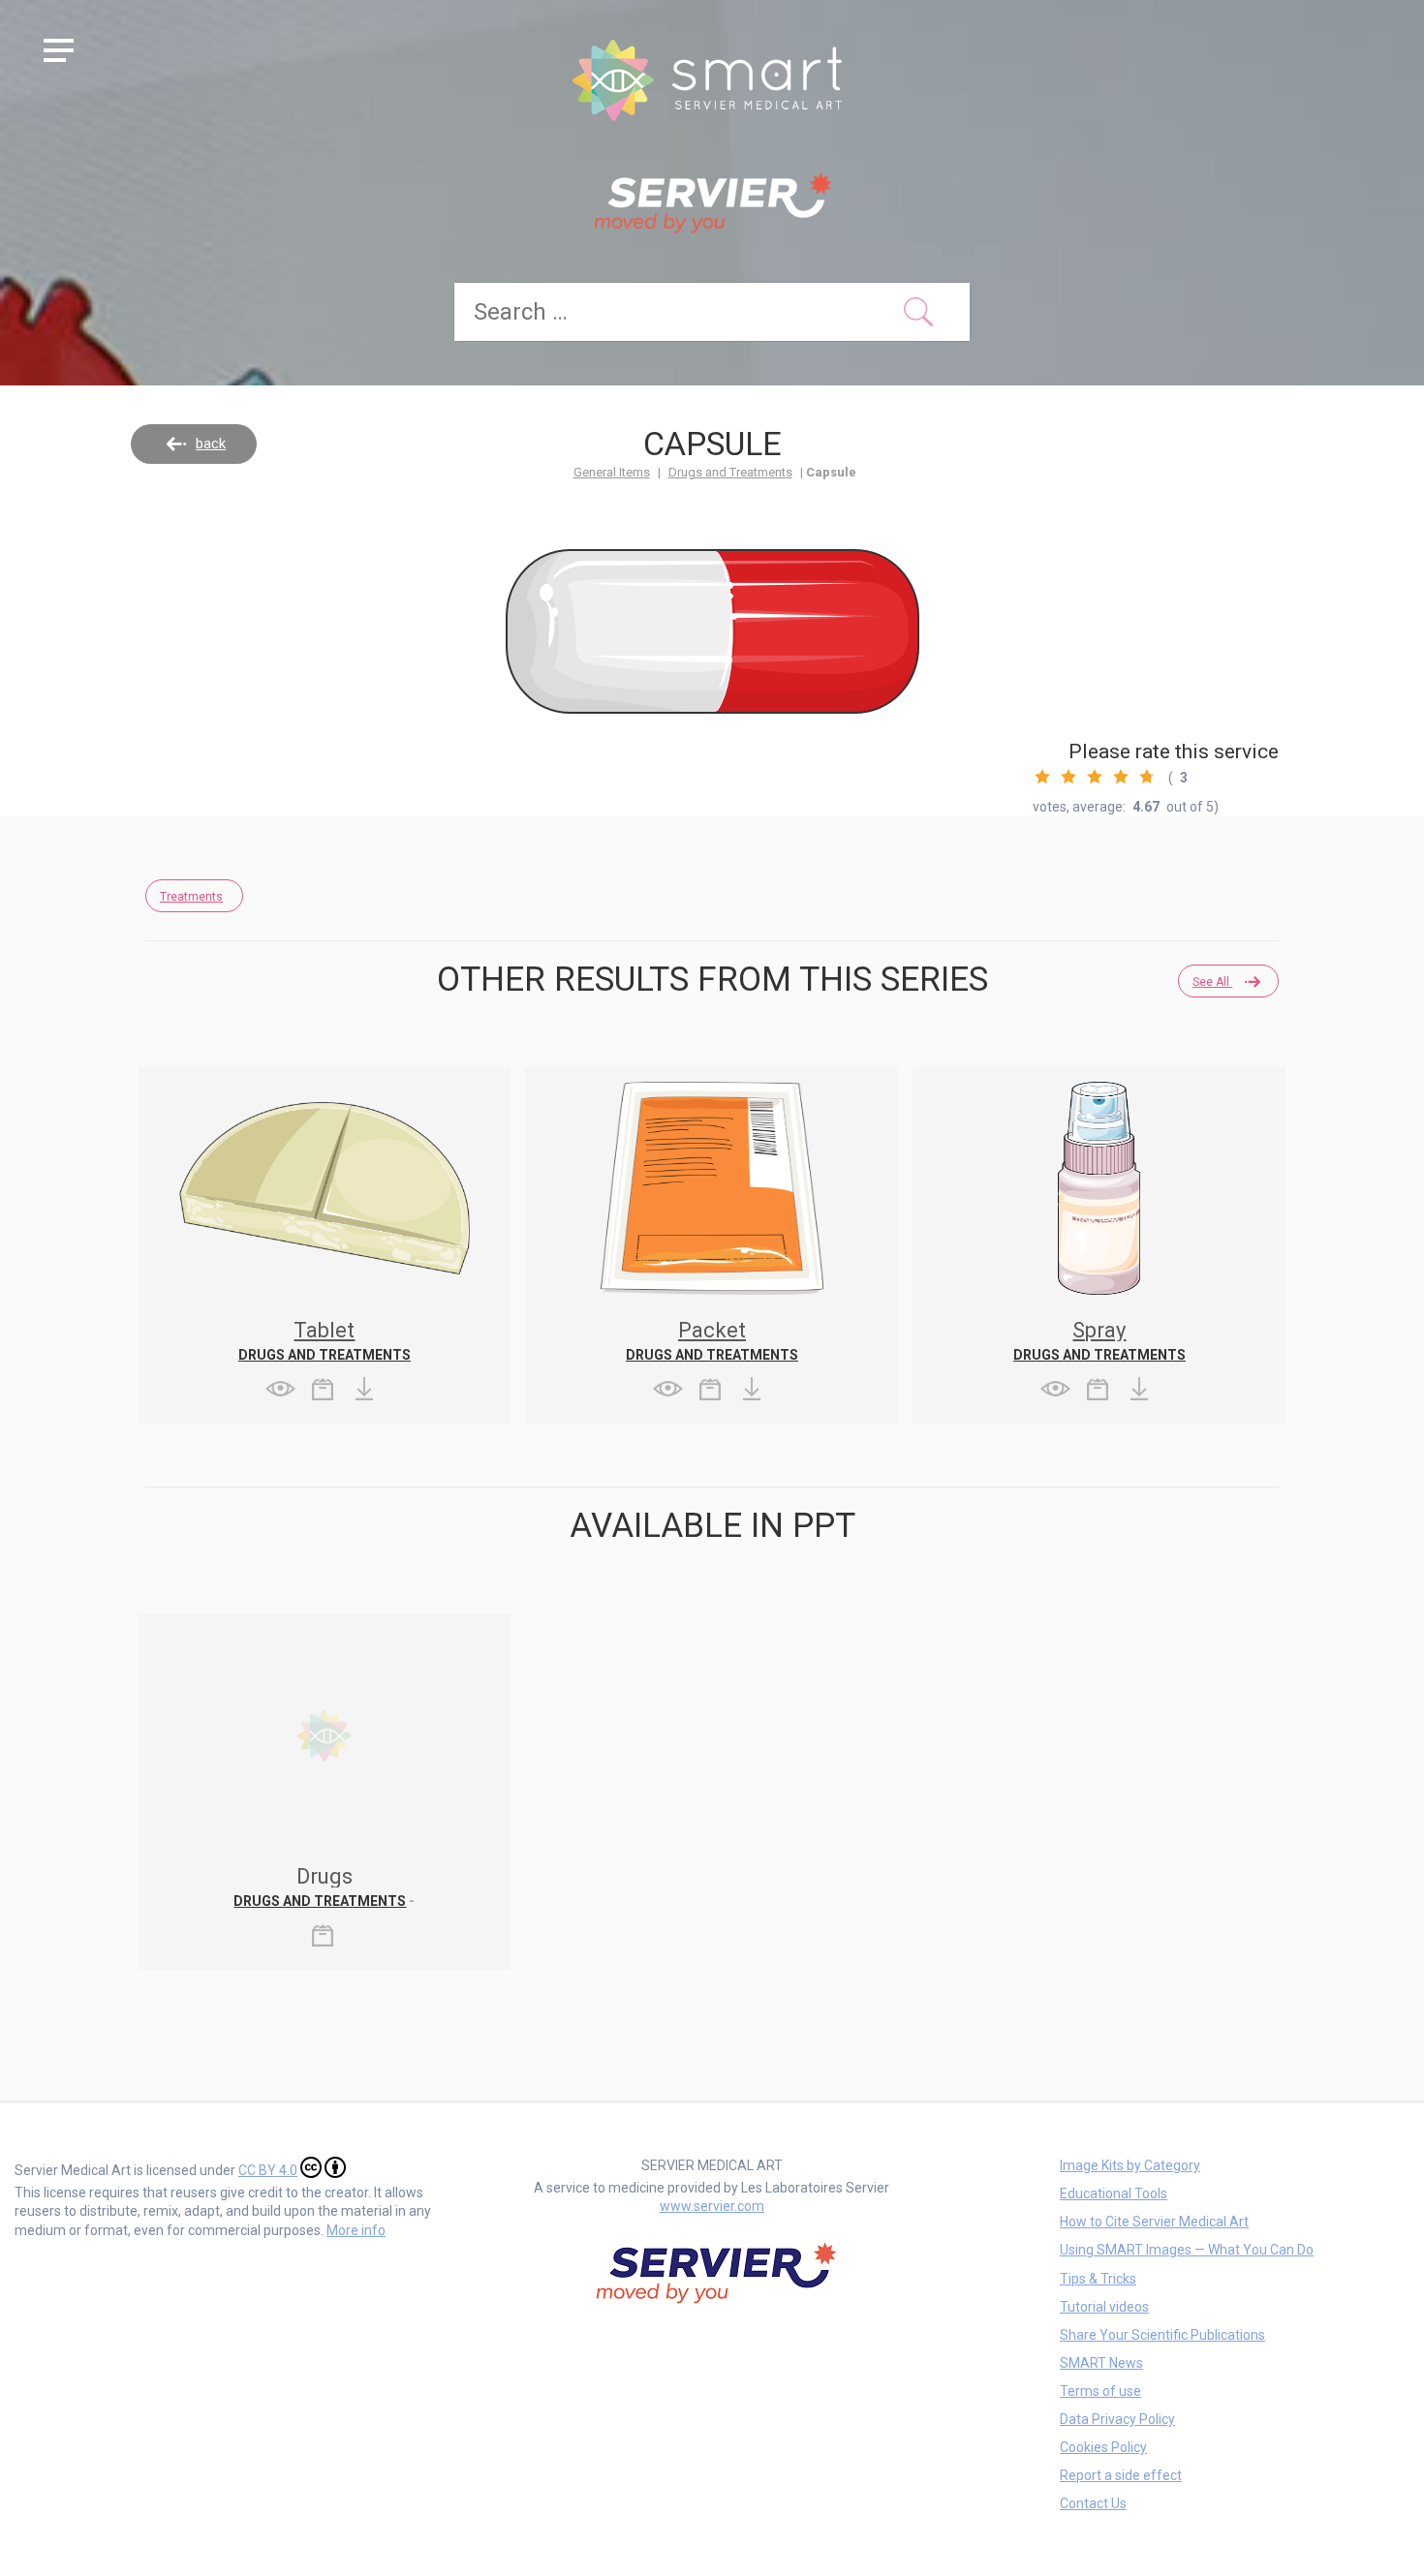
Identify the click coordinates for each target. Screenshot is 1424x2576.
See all (1212, 982)
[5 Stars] (1147, 777)
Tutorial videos (1104, 2307)
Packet (712, 1330)
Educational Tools (1114, 2193)
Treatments (191, 897)
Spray (1099, 1330)
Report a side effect (1121, 2475)
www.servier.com (712, 2206)
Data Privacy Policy (1117, 2419)
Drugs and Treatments (730, 472)
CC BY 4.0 (268, 2170)
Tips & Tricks (1098, 2279)
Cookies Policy (1103, 2447)
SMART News (1101, 2363)
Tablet (324, 1330)
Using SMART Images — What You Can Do (1187, 2250)
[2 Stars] (1068, 777)
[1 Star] (1042, 777)
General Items (612, 472)
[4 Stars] (1121, 777)
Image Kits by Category (1130, 2165)
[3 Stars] (1095, 777)
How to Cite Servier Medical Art (1154, 2222)
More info (356, 2230)
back (211, 444)
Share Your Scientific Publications (1162, 2335)
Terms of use (1100, 2391)
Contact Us (1093, 2503)
